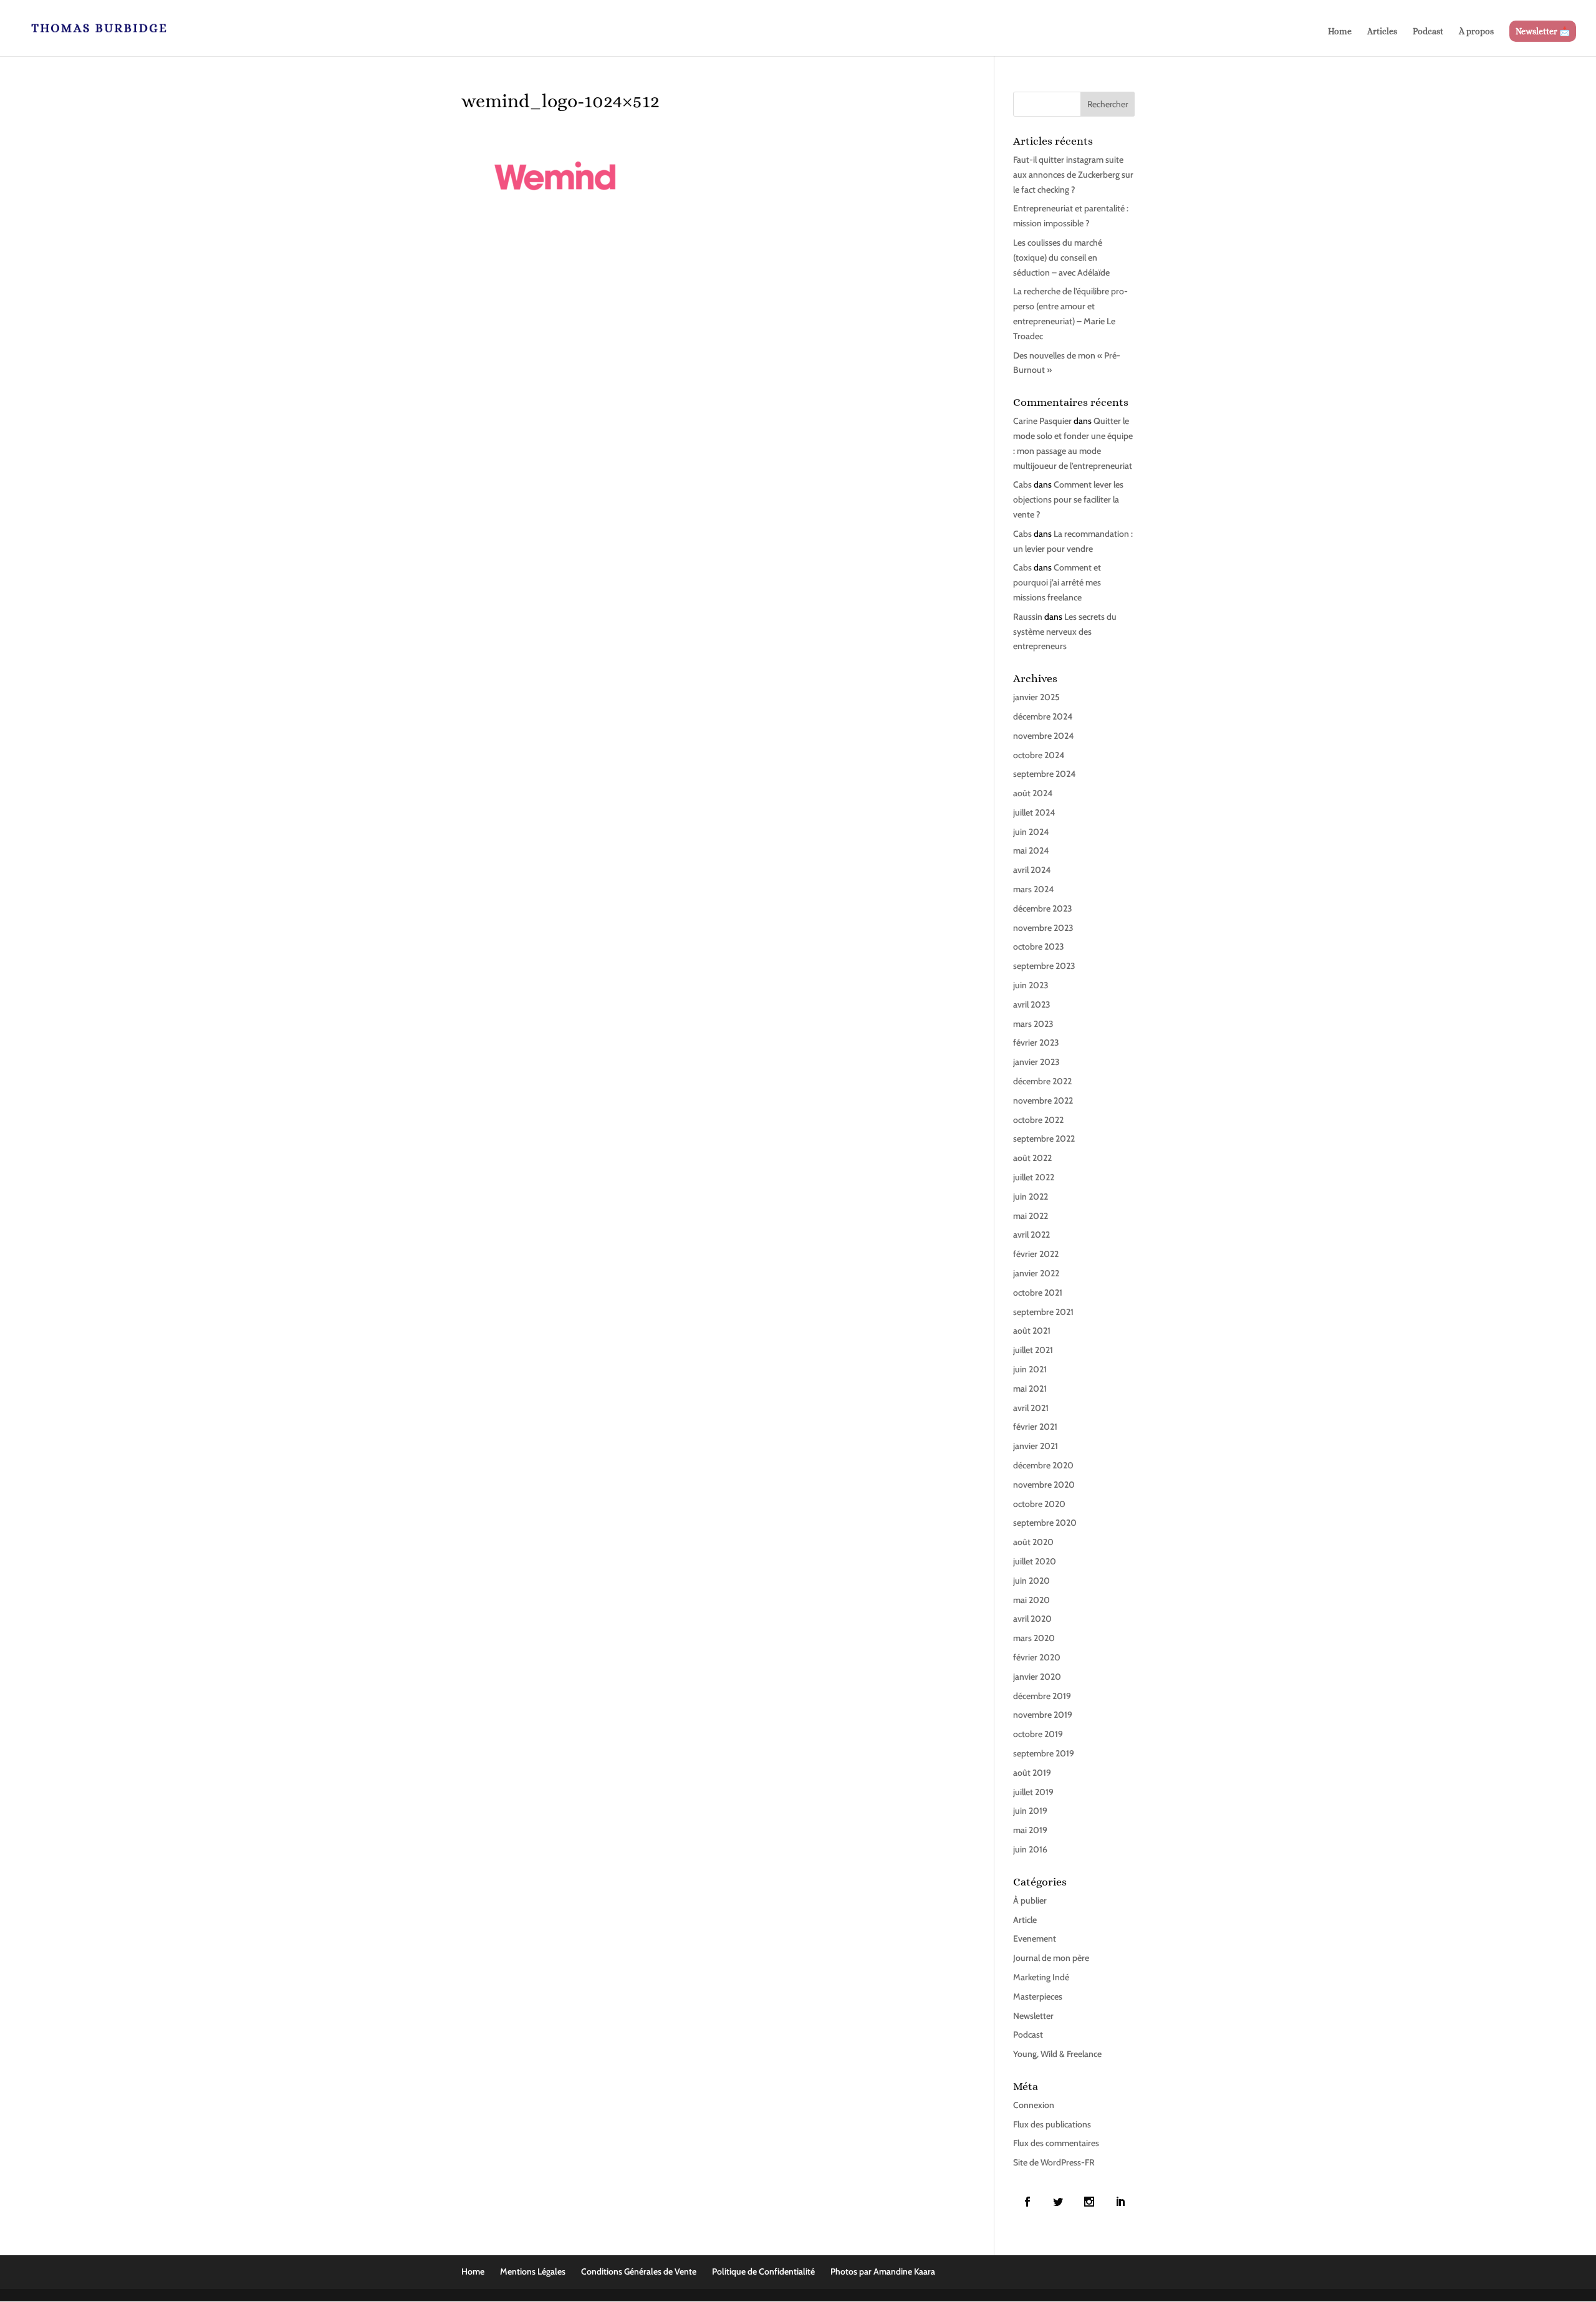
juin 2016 (1030, 1849)
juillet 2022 (1034, 1177)
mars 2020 (1034, 1638)
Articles (1382, 31)
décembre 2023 (1043, 908)
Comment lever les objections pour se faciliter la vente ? (1068, 499)
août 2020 (1033, 1542)
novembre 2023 (1043, 928)
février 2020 (1037, 1657)
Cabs (1022, 484)
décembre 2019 (1042, 1696)
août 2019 (1032, 1773)
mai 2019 (1030, 1830)
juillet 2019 (1033, 1792)
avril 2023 (1032, 1004)
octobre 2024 (1039, 755)
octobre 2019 (1038, 1734)
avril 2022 (1031, 1235)
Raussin (1028, 617)
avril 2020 (1032, 1619)
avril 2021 (1031, 1408)
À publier (1030, 1900)
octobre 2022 (1038, 1120)
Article (1025, 1920)
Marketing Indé (1041, 1977)
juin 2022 (1031, 1197)
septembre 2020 (1045, 1523)
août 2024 (1033, 793)
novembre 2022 (1043, 1100)
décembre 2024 (1043, 716)
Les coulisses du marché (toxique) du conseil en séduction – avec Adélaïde (1061, 258)
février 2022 (1036, 1254)
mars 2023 (1033, 1024)
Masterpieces (1038, 1996)
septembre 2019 (1044, 1753)
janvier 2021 (1036, 1446)
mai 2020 (1031, 1600)
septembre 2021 (1043, 1312)
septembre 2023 (1044, 966)
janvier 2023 (1036, 1062)
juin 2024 (1031, 832)
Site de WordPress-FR (1054, 2162)
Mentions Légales (533, 2271)
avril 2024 (1032, 870)
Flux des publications (1052, 2124)
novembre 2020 (1044, 1485)
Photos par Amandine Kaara (883, 2271)
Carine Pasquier (1042, 421)
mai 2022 (1031, 1216)
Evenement (1035, 1938)
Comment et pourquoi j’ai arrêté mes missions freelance (1057, 582)
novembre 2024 (1043, 736)
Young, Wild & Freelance (1057, 2054)
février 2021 (1035, 1427)
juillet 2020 (1035, 1561)
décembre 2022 (1042, 1081)
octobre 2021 (1038, 1293)
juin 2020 (1031, 1581)
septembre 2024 (1044, 774)
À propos (1476, 31)
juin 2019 (1030, 1811)
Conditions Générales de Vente (639, 2271)
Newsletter (1033, 2016)
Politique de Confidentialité (763, 2271)
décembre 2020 (1043, 1465)
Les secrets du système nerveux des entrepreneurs (1065, 632)
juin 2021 (1030, 1369)
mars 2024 (1033, 889)
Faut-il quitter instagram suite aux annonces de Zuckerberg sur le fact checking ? (1073, 175)
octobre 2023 (1039, 946)
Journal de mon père (1051, 1958)
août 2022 (1032, 1158)
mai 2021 (1030, 1389)
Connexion (1034, 2105)
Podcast (1428, 31)
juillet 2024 (1034, 812)
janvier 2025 (1036, 697)
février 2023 (1036, 1043)
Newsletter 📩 (1543, 31)
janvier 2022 (1036, 1273)
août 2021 (1032, 1331)
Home (1340, 31)
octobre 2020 (1039, 1504)
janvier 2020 (1037, 1677)
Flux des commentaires (1056, 2143)
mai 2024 (1031, 850)
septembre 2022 (1044, 1139)
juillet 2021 (1033, 1350)
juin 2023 (1031, 985)
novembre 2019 (1043, 1715)
